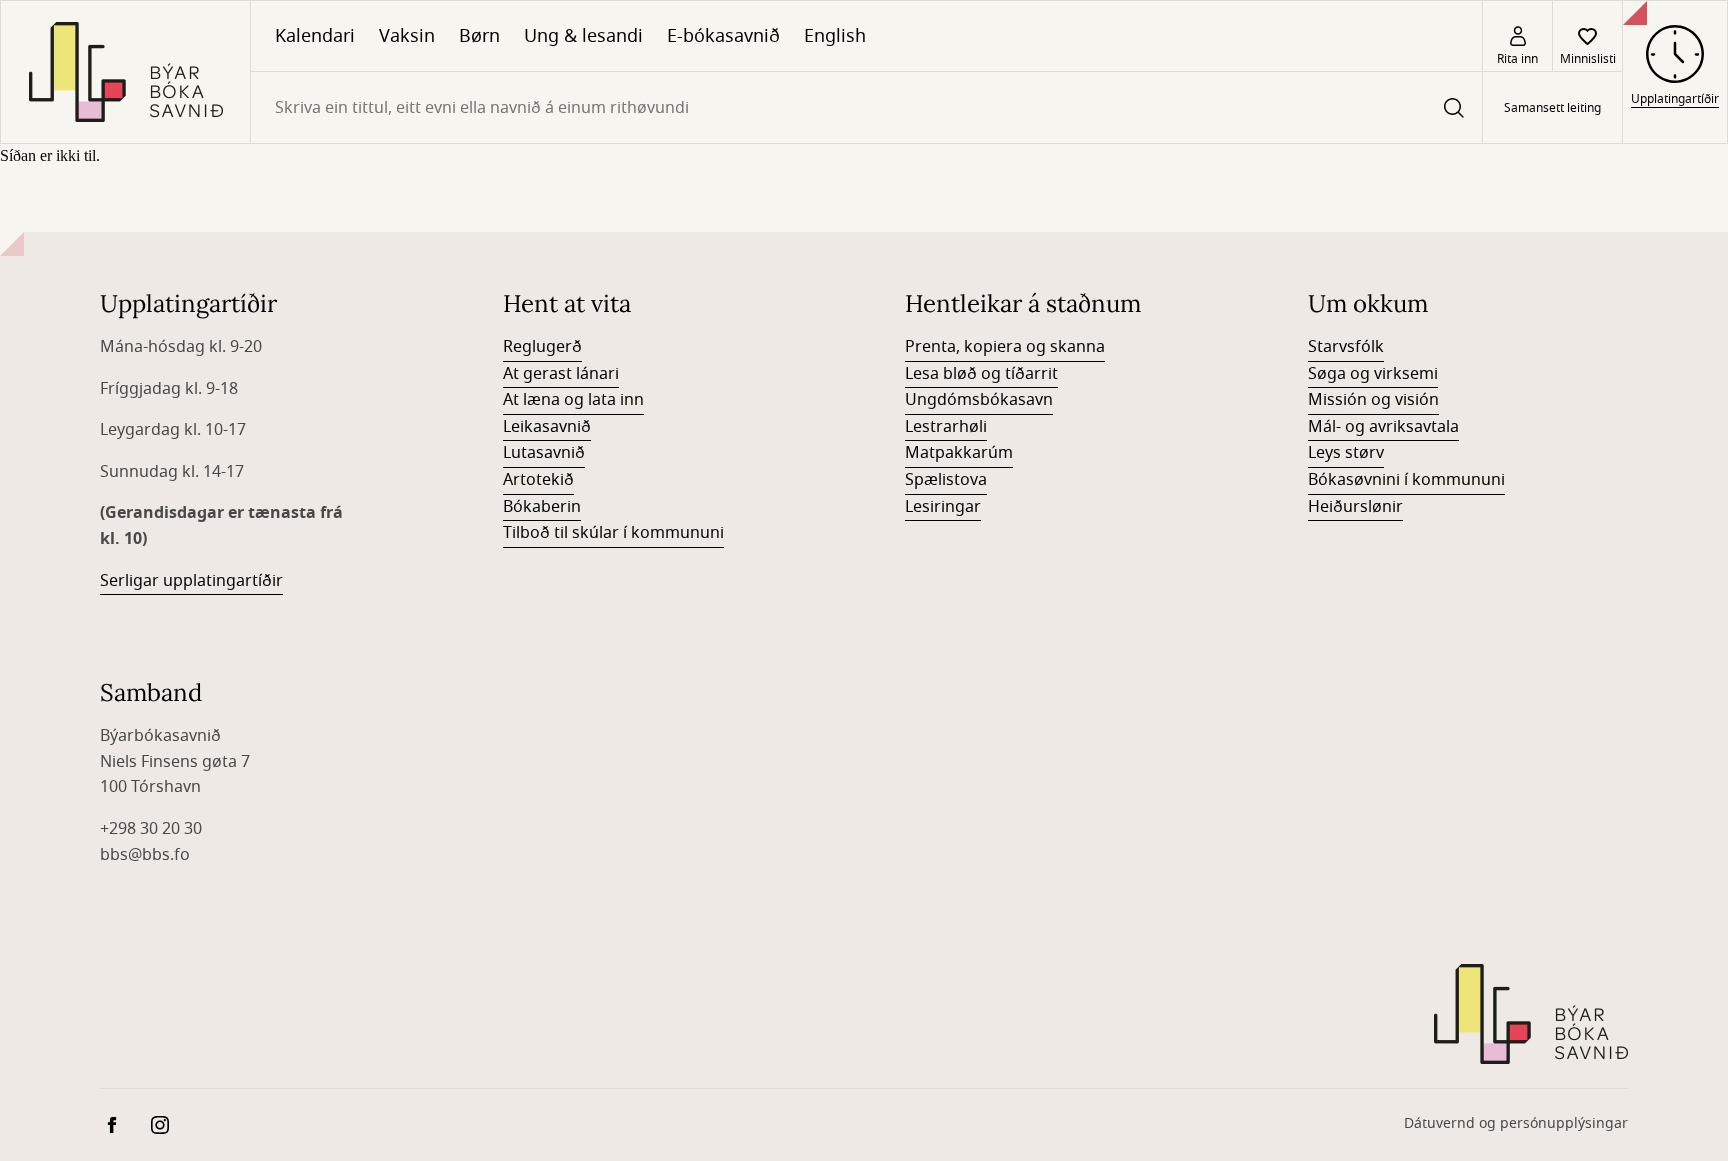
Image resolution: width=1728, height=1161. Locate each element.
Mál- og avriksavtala (1383, 427)
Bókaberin (542, 507)
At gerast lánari (561, 374)
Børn (479, 36)
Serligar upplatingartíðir (191, 581)
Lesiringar (943, 507)
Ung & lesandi (583, 36)
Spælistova (946, 480)
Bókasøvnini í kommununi (1406, 480)
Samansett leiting (1552, 108)
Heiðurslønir (1355, 507)
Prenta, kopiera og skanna (1005, 347)
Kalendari (315, 36)
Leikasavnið (547, 427)
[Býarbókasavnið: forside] (125, 72)
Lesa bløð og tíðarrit (981, 374)
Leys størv (1346, 453)
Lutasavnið (544, 453)
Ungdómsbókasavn (979, 400)
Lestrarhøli (946, 427)
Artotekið (538, 480)
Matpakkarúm (959, 453)
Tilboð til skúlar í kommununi (613, 533)
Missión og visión (1373, 400)
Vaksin (407, 36)
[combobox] (866, 107)
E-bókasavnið (723, 36)
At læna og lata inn (573, 400)
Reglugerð (542, 347)
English (835, 36)
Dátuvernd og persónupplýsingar (1516, 1123)
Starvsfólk (1346, 347)
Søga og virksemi (1373, 374)
